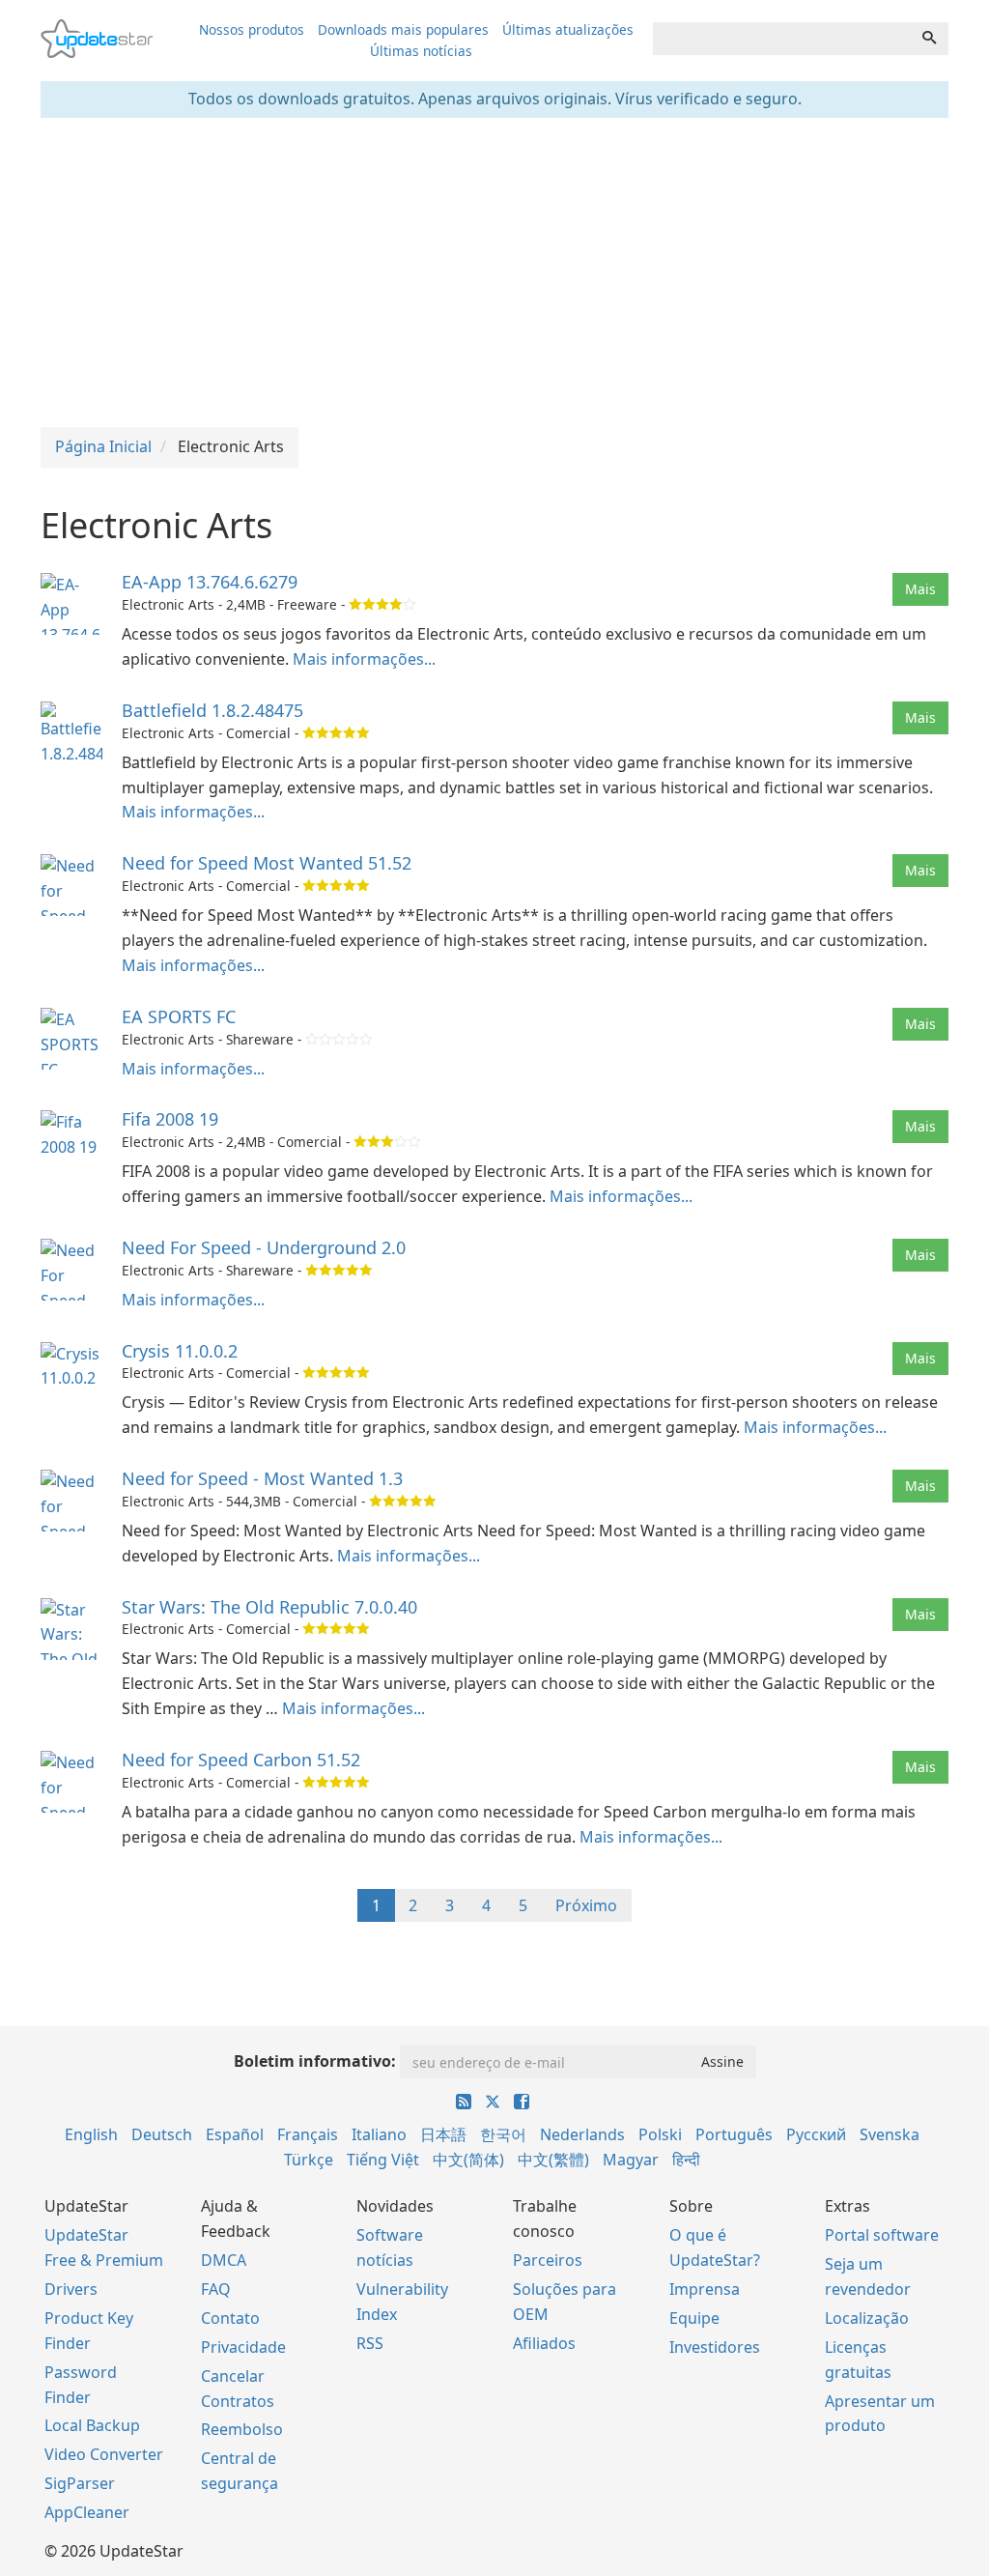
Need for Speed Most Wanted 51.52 (267, 863)
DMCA (224, 2260)
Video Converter (104, 2454)
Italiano (379, 2134)
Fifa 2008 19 (170, 1119)
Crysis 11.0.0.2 (180, 1351)
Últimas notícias (421, 51)
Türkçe (309, 2160)
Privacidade (243, 2347)
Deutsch (162, 2134)
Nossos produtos (252, 29)
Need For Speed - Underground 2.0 (264, 1247)
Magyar (631, 2160)
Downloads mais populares (403, 29)
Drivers (71, 2289)
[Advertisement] (494, 272)
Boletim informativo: (315, 2061)
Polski (660, 2134)
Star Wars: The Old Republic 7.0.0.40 (269, 1607)
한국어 (503, 2134)
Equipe (694, 2318)
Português (734, 2134)
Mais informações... (364, 659)
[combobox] (782, 39)
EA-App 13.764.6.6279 (210, 582)
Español (235, 2134)
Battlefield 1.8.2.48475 (212, 710)
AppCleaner (87, 2512)
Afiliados (544, 2343)
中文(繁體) (553, 2160)
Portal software (882, 2235)
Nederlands (582, 2134)
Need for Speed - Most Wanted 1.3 (262, 1478)
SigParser (80, 2483)
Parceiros (548, 2260)
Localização (867, 2318)
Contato (230, 2318)
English (91, 2134)
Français (308, 2134)
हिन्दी (686, 2160)
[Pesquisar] (929, 39)
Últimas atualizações (568, 29)
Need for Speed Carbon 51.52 (241, 1760)
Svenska (890, 2134)
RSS (370, 2343)
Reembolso (242, 2429)
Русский (816, 2134)
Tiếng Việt (383, 2160)
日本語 (443, 2134)
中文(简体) (468, 2160)
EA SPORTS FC (179, 1016)
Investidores (715, 2347)
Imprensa (705, 2289)
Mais (920, 589)
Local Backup (92, 2425)
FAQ (216, 2289)
